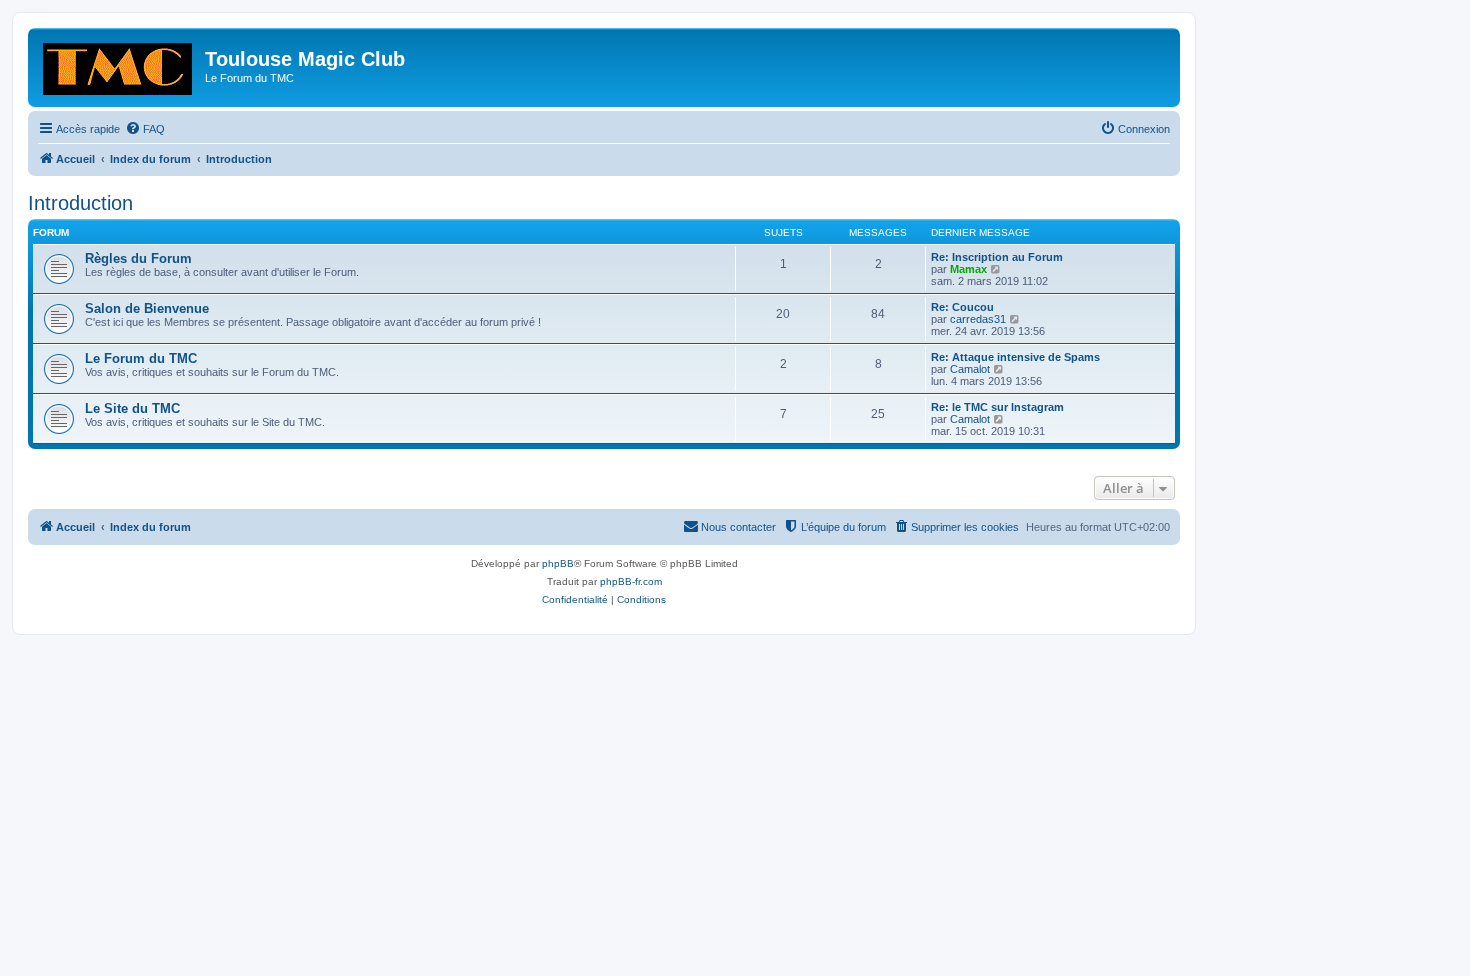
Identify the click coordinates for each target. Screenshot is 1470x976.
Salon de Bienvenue (147, 308)
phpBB (558, 563)
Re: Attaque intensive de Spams (1015, 357)
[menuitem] (145, 129)
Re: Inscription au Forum (997, 257)
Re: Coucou (962, 307)
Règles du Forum (138, 258)
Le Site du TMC (132, 408)
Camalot (970, 369)
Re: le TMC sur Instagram (997, 407)
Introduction (80, 203)
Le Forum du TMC (141, 358)
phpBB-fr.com (631, 581)
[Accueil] (119, 65)
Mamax (968, 269)
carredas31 (978, 319)
